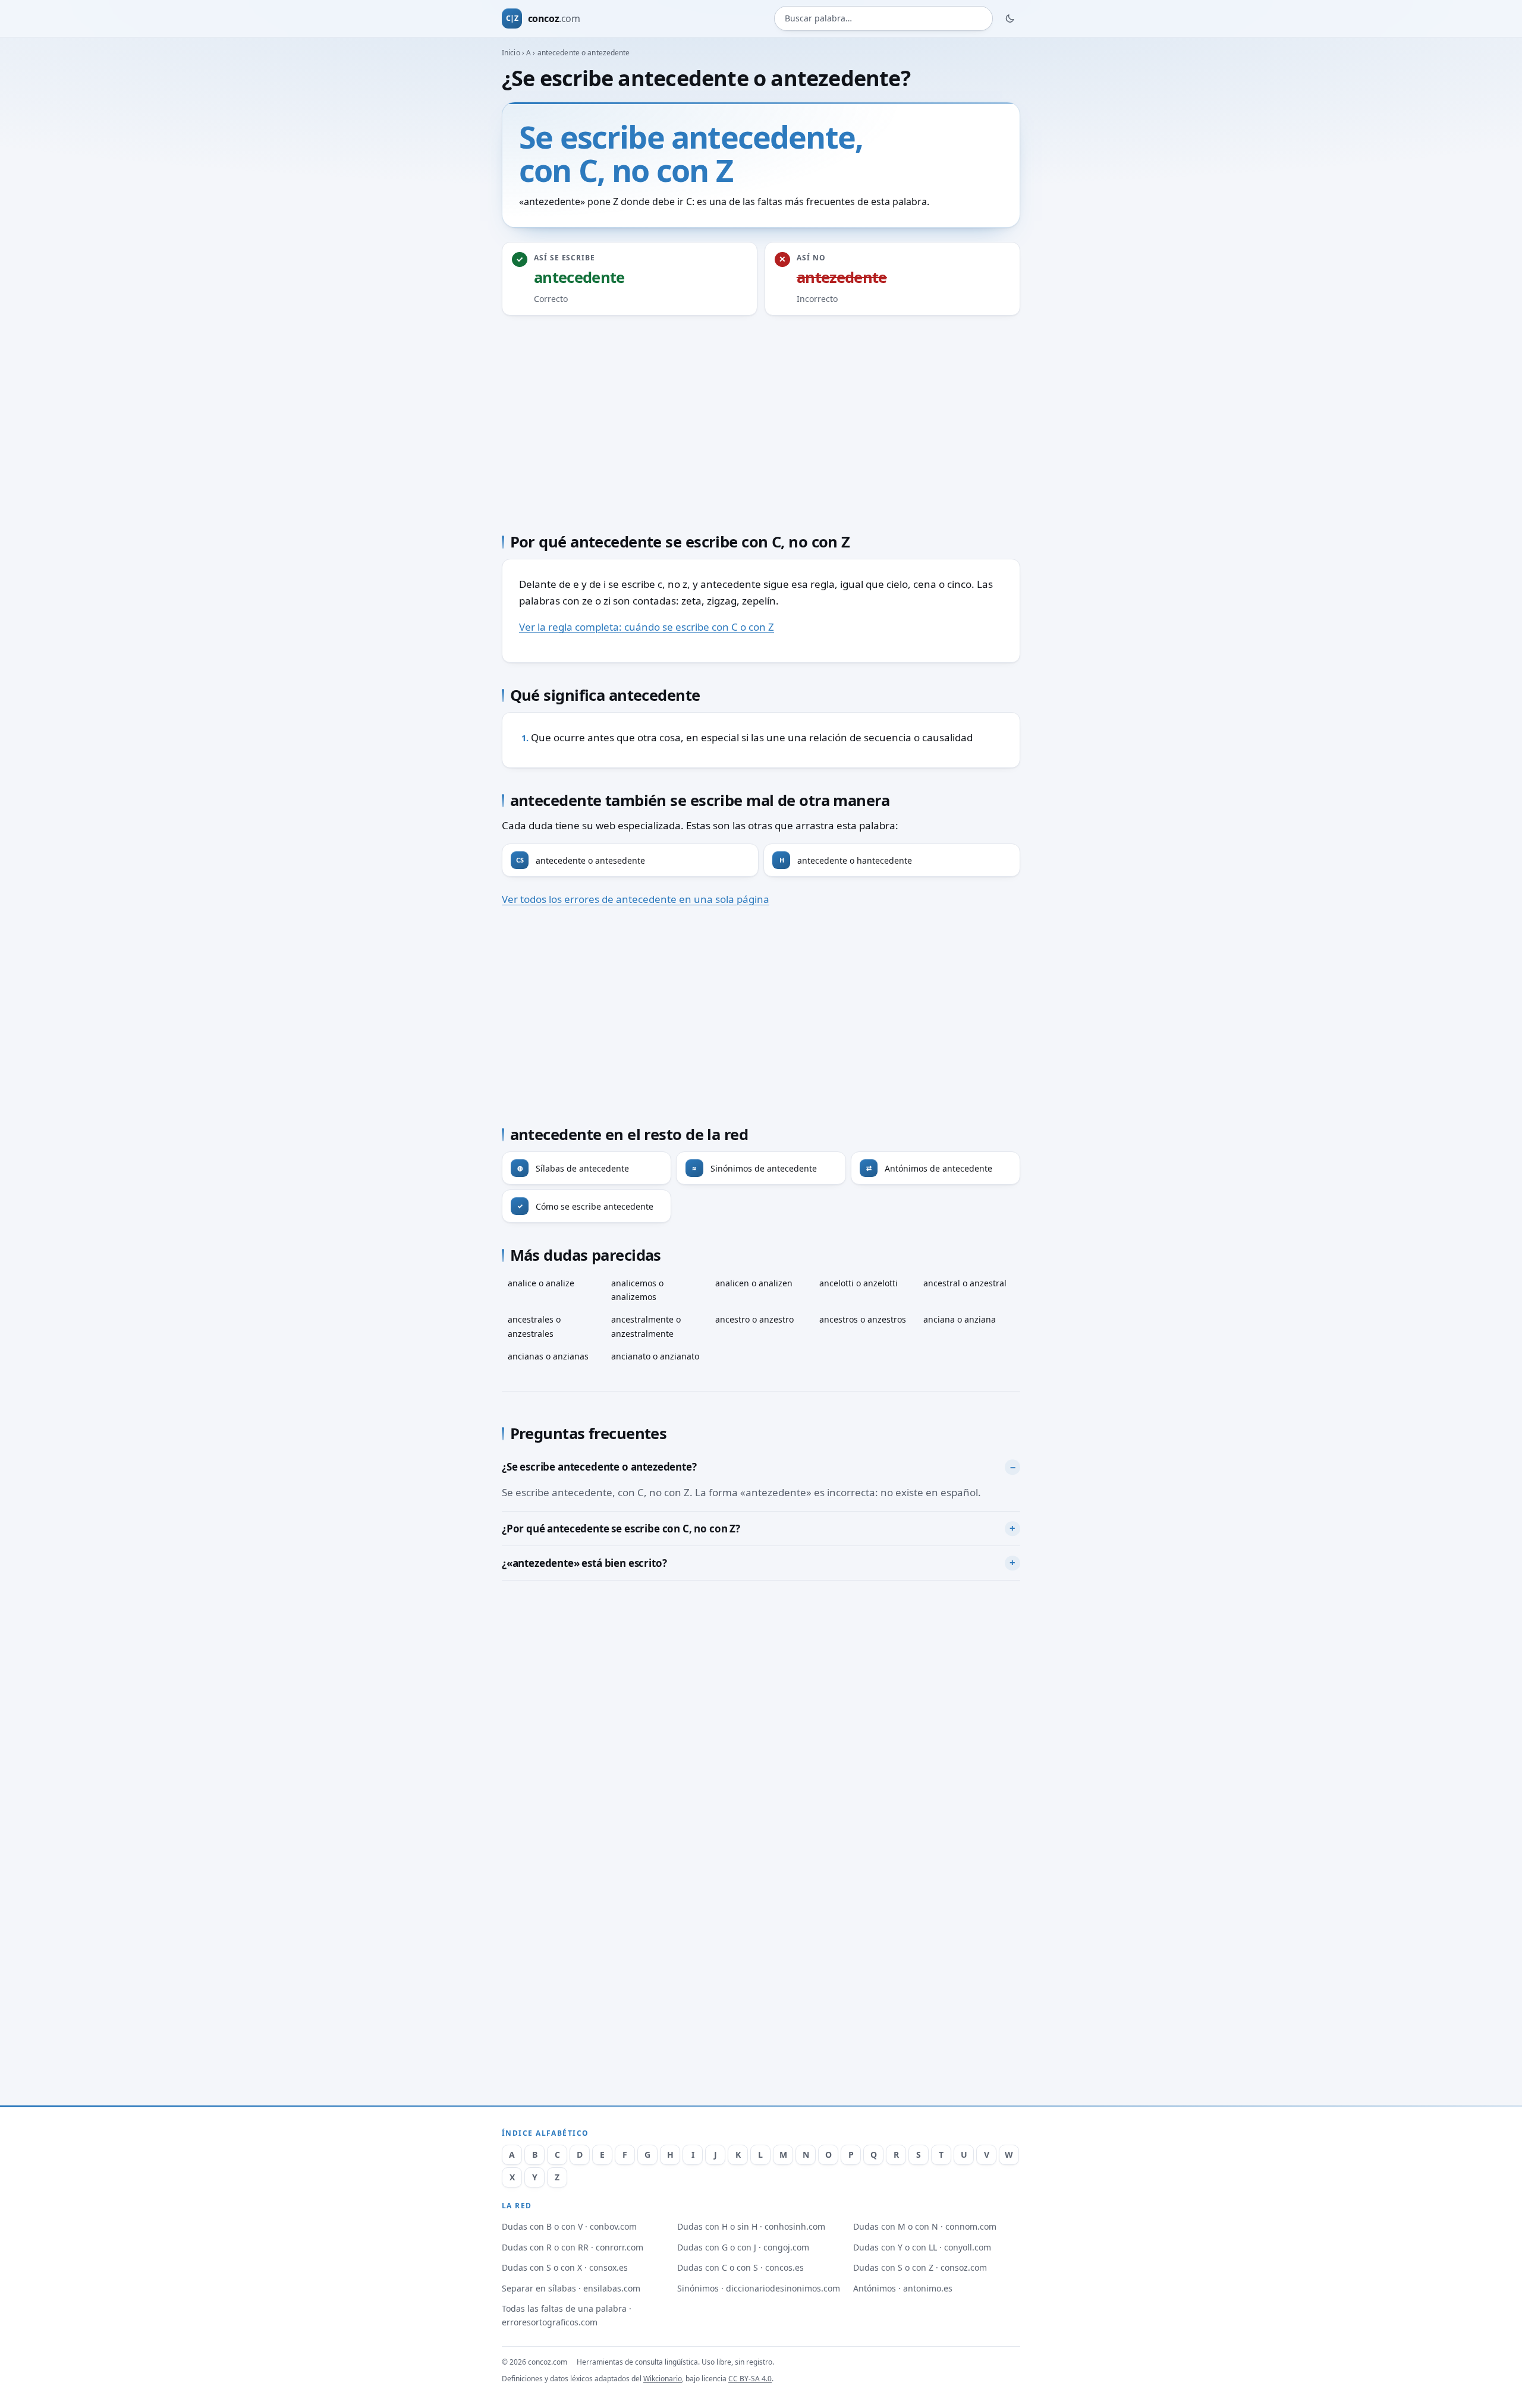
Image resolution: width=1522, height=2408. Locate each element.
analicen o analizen (754, 1283)
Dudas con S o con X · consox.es (565, 2267)
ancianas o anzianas (548, 1356)
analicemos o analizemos (637, 1290)
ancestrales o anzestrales (534, 1326)
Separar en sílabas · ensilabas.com (571, 2288)
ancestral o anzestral (965, 1283)
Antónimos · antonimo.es (903, 2288)
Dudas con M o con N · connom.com (925, 2226)
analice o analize (541, 1283)
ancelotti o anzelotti (859, 1283)
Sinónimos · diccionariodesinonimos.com (759, 2288)
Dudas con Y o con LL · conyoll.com (922, 2247)
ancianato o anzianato (655, 1356)
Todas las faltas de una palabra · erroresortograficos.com (567, 2315)
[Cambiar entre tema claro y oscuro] (1010, 18)
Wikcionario (663, 2379)
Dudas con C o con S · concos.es (740, 2267)
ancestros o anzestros (863, 1319)
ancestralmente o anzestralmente (646, 1326)
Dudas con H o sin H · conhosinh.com (751, 2226)
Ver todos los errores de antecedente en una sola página (636, 899)
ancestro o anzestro (754, 1319)
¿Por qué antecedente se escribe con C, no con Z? (621, 1529)
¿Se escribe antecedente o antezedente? (599, 1467)
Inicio (511, 53)
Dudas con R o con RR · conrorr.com (573, 2247)
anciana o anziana (960, 1319)
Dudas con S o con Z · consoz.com (920, 2267)
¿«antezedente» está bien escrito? (584, 1563)
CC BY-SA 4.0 (750, 2379)
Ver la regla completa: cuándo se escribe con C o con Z (647, 627)
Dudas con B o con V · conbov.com (569, 2226)
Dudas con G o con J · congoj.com (743, 2247)
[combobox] (883, 19)
